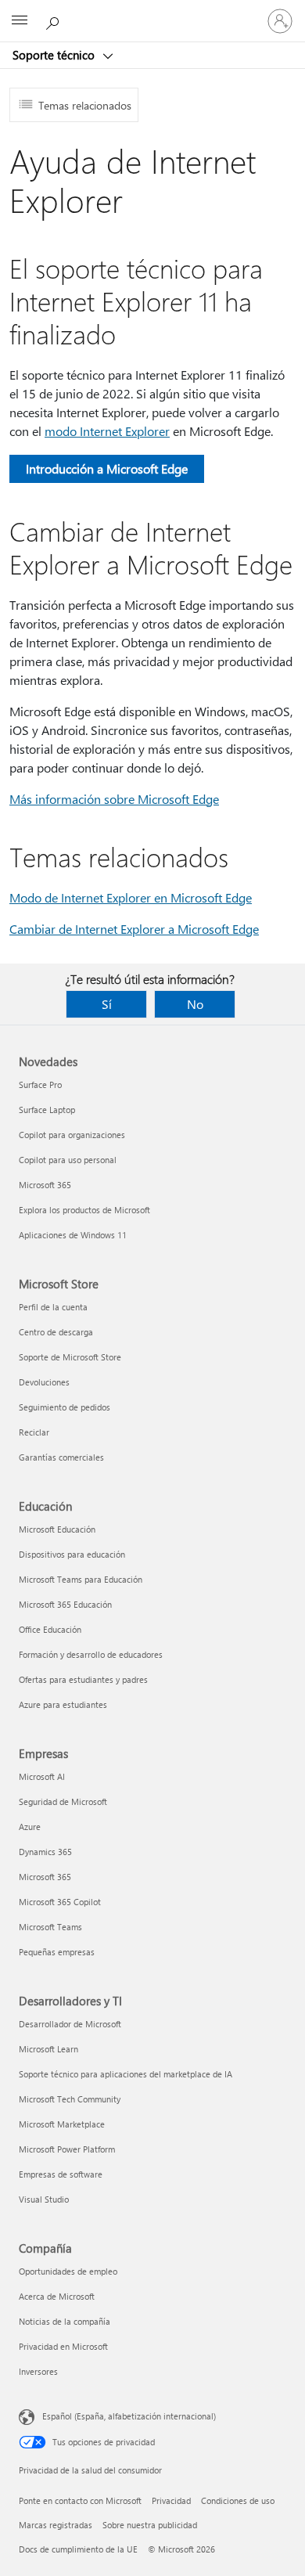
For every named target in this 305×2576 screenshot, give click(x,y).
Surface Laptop (47, 1110)
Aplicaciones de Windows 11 (73, 1235)
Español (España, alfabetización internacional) (129, 2416)
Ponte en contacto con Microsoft (80, 2500)
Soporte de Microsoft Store (70, 1357)
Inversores (38, 2371)
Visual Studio (44, 2199)
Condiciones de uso (238, 2500)
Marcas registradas (56, 2525)
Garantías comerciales (61, 1457)
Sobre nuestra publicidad (150, 2525)
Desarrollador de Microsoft (70, 2024)
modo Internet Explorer (107, 431)
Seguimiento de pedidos (65, 1407)
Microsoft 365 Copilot (60, 1902)
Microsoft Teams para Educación (81, 1579)
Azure (30, 1827)
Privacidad (171, 2500)
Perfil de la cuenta (53, 1307)
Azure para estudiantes (63, 1704)
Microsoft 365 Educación (65, 1604)
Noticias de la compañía (65, 2321)
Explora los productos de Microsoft (84, 1210)
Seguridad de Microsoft (63, 1801)
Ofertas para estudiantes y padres (83, 1679)
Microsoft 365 (45, 1185)
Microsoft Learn (48, 2049)
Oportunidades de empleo (68, 2271)
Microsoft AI (42, 1776)
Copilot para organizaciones (72, 1135)
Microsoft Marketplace (62, 2124)
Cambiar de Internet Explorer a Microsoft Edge (134, 929)
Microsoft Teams (50, 1927)
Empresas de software (61, 2174)
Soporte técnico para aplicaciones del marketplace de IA (126, 2074)
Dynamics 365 (45, 1852)
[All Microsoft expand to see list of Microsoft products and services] (20, 21)
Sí (107, 1004)
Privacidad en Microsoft (63, 2346)
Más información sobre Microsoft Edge (114, 799)
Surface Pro (40, 1084)
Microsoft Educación (57, 1529)
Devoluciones (44, 1382)
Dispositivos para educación (72, 1554)
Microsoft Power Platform (67, 2149)
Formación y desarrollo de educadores (91, 1654)
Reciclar (34, 1432)
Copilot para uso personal (68, 1160)
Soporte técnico (55, 55)
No (195, 1004)
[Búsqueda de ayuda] (55, 20)
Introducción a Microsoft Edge (107, 468)
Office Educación (50, 1629)
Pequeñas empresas (57, 1952)
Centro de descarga (56, 1332)
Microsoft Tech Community (70, 2099)
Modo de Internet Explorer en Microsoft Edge (131, 897)
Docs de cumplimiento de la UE (78, 2549)
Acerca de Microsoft (57, 2296)
